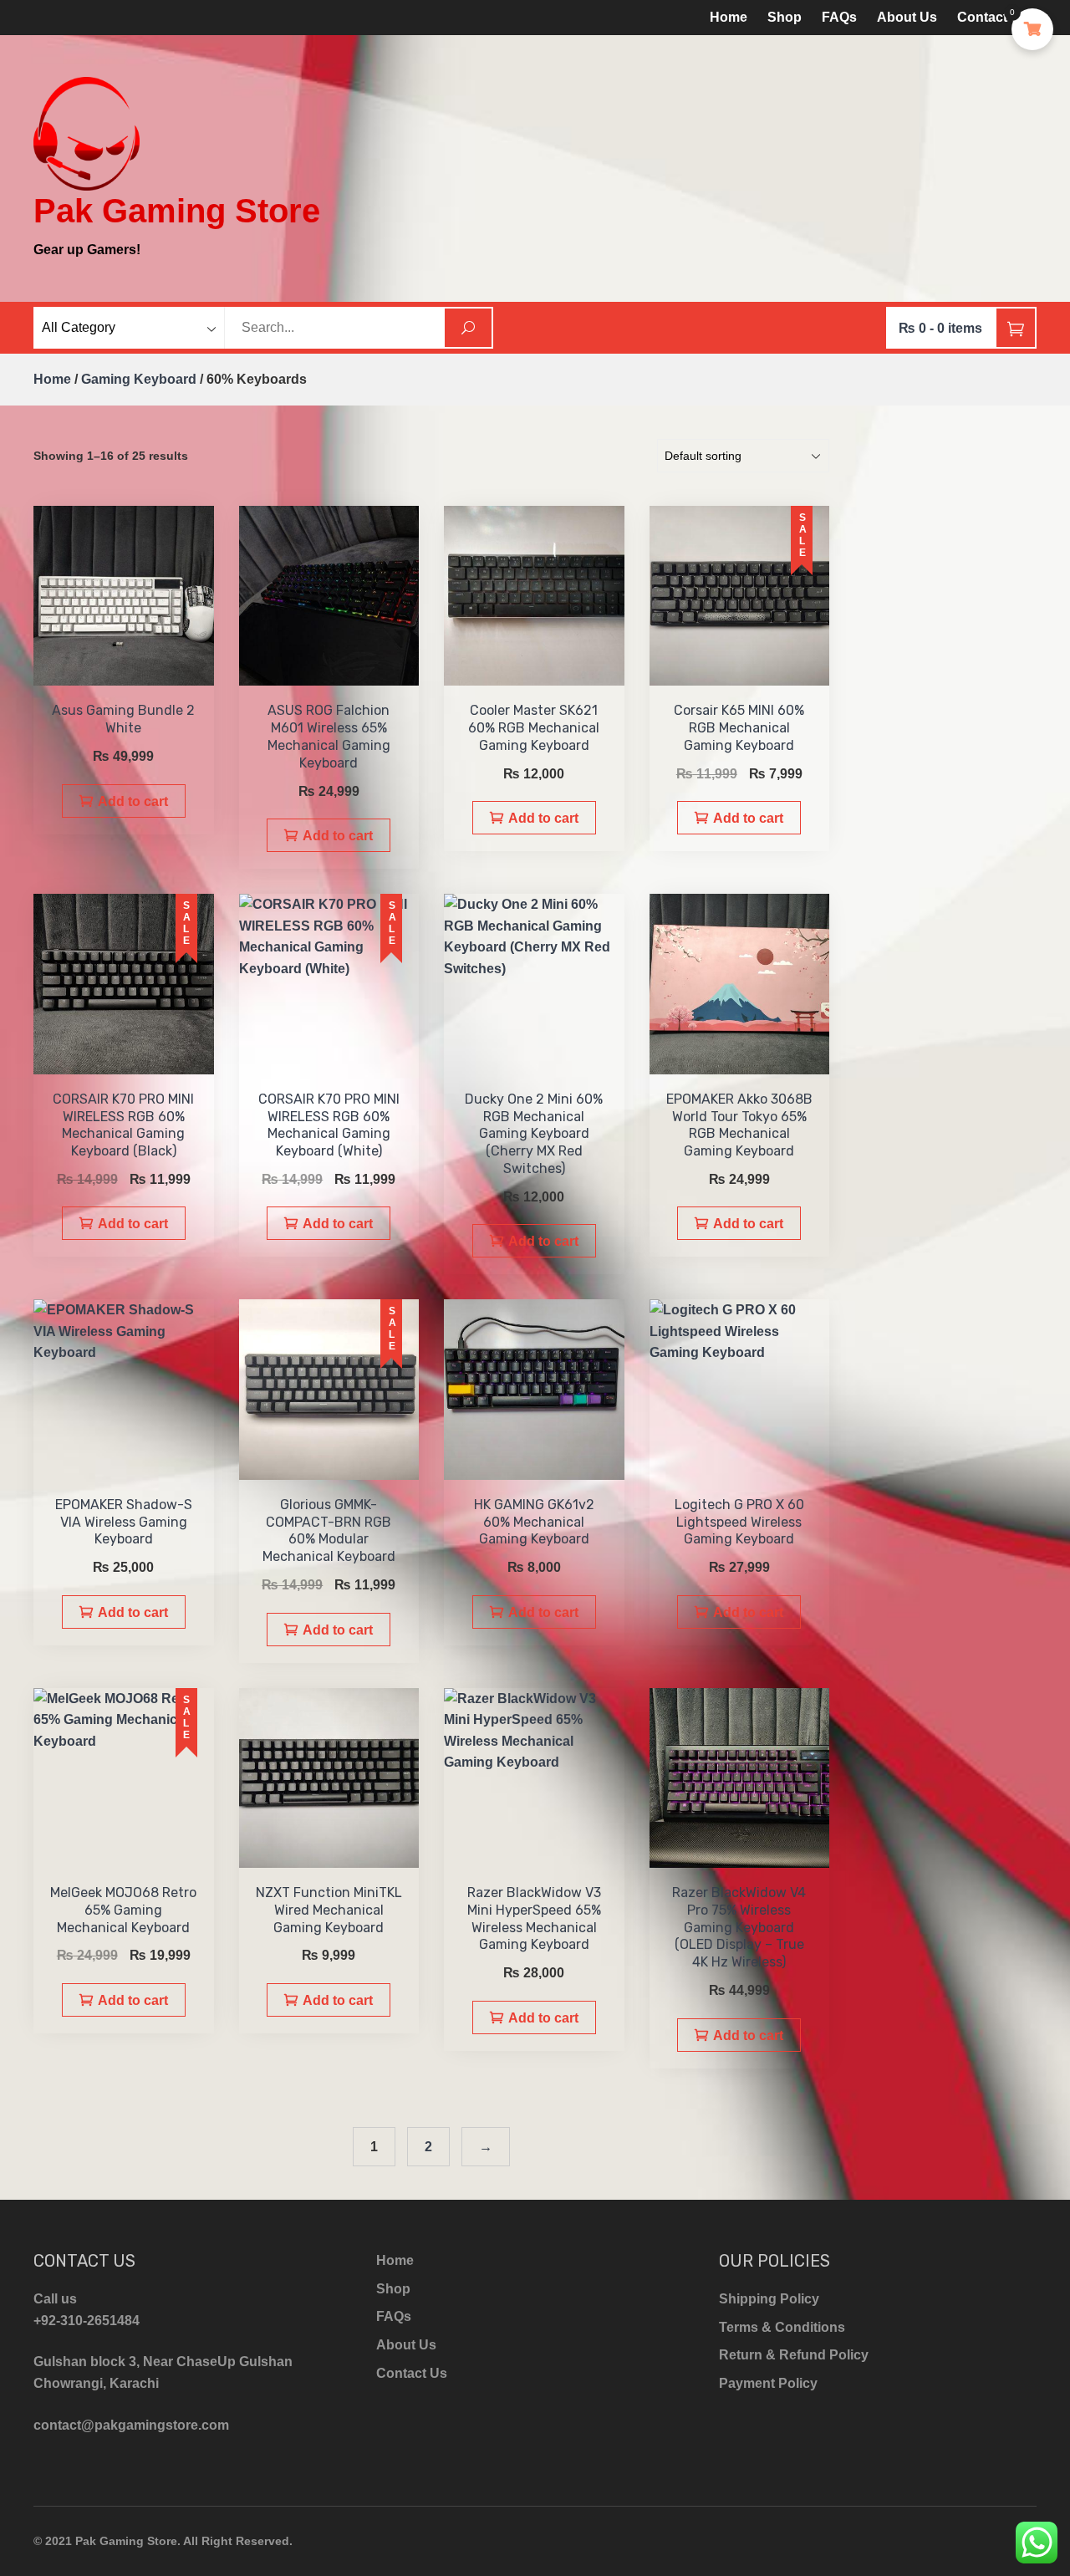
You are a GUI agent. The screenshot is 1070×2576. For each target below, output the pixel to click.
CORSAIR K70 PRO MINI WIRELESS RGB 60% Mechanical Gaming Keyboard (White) (329, 1125)
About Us (907, 17)
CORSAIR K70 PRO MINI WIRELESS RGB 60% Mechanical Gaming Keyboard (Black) (123, 1125)
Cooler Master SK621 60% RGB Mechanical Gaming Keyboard (534, 728)
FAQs (839, 17)
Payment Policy (768, 2383)
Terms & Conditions (782, 2327)
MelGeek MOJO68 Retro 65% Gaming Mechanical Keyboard (123, 1910)
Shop (785, 17)
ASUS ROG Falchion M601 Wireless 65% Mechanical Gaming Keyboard (329, 736)
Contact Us (993, 17)
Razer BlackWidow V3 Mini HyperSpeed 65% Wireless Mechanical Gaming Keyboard (534, 1918)
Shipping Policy (769, 2299)
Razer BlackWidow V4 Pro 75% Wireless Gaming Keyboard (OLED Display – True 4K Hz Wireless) (739, 1927)
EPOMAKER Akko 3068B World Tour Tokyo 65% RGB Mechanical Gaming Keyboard (739, 1125)
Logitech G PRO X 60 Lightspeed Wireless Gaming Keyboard (739, 1522)
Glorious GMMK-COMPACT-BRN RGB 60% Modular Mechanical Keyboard (329, 1530)
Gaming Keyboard (139, 379)
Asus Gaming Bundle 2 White (123, 719)
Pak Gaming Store (177, 211)
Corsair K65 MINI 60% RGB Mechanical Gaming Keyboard (739, 728)
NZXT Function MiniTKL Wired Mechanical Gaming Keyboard (329, 1910)
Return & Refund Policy (794, 2355)
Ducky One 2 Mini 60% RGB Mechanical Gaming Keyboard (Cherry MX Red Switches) (534, 1134)
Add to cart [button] (133, 801)
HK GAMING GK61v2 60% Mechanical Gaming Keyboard (534, 1522)
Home (729, 17)
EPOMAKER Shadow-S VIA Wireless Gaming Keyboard (124, 1522)
